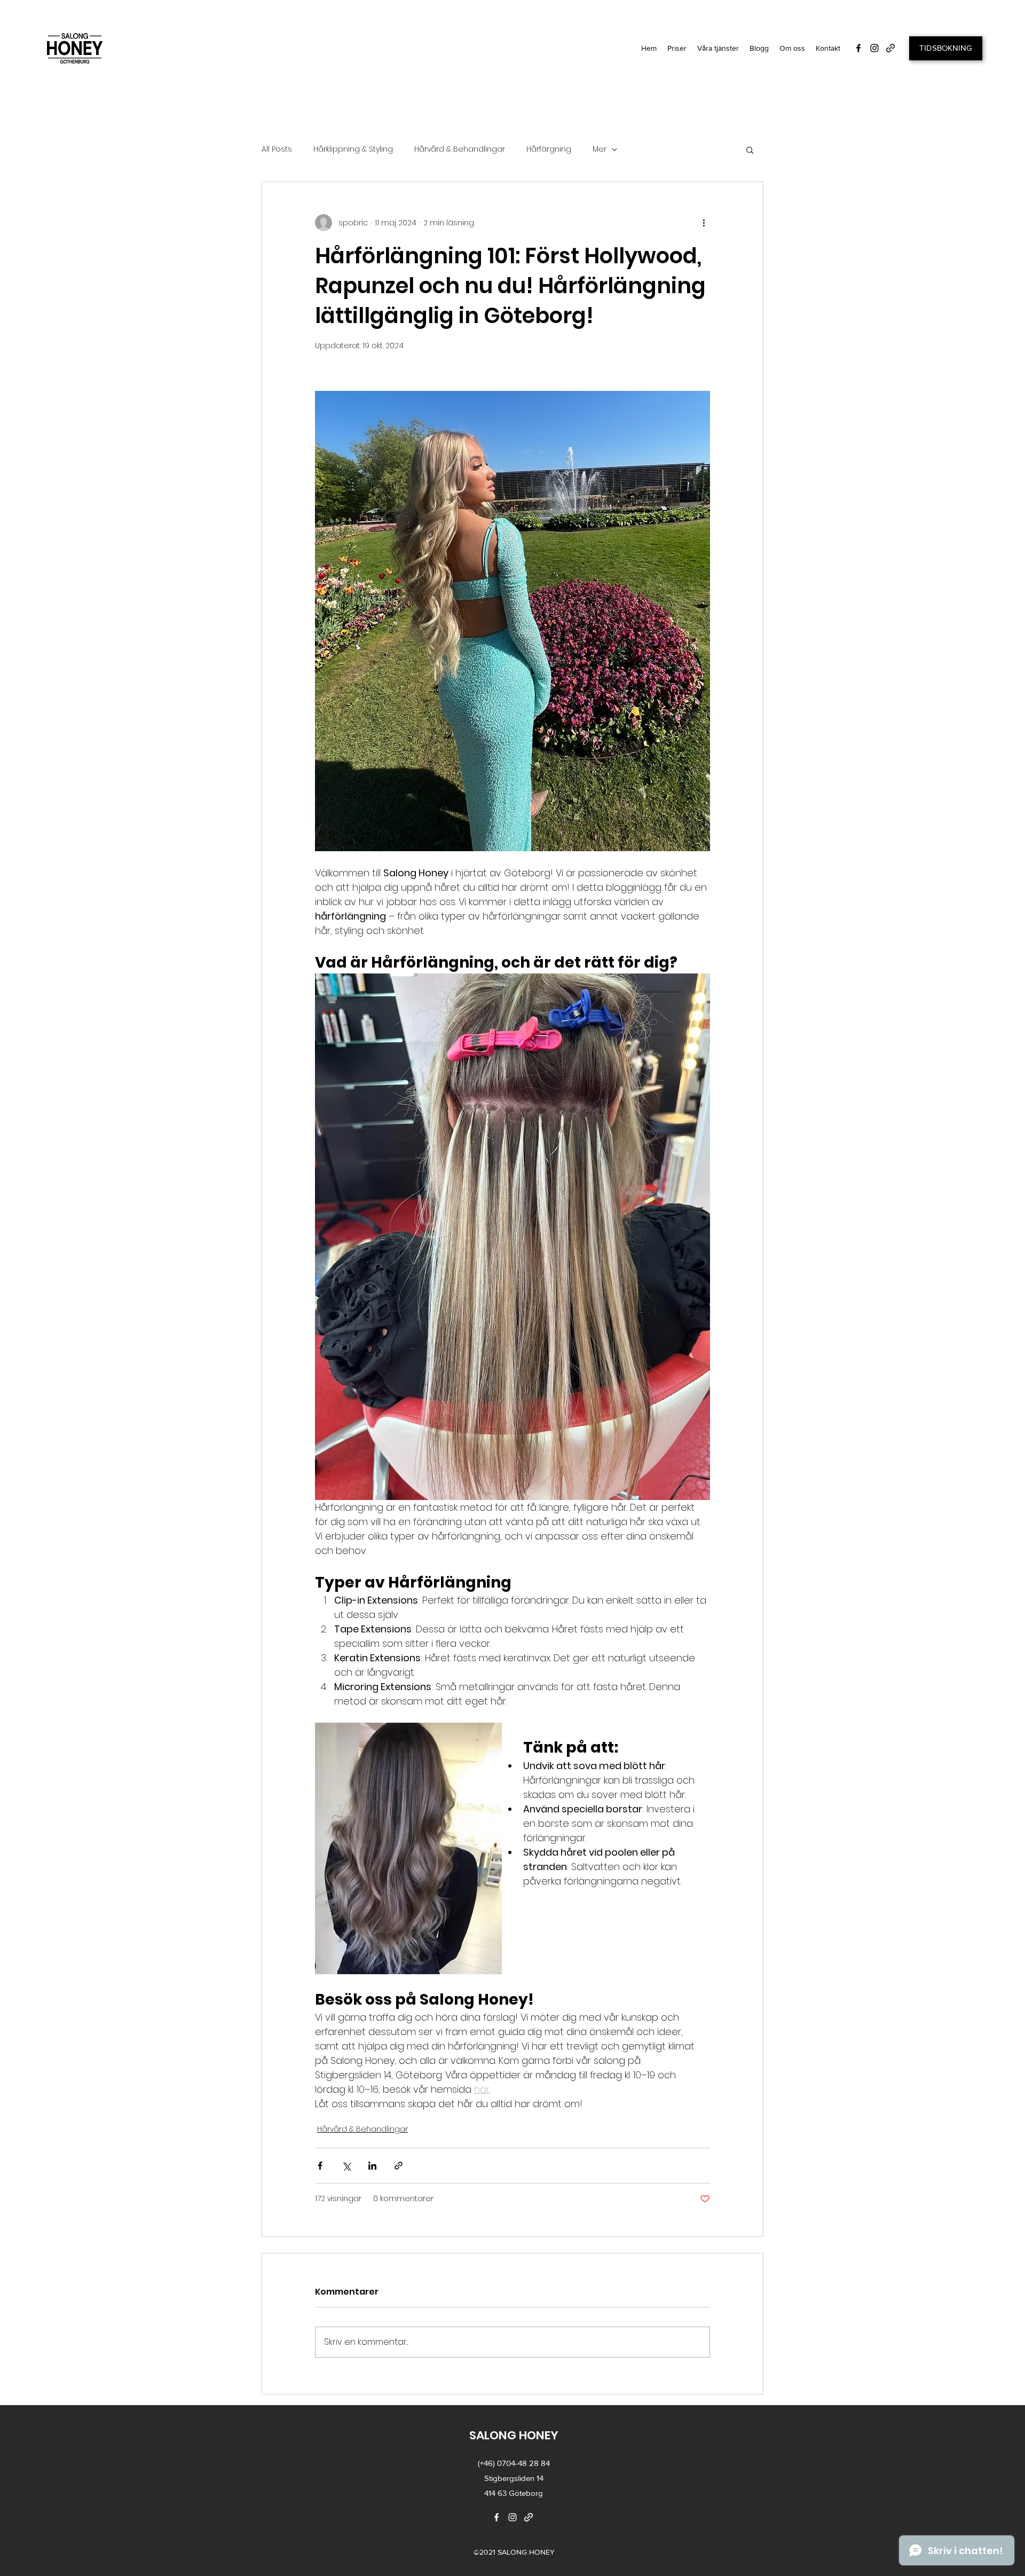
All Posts (277, 149)
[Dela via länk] (399, 2166)
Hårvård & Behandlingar (460, 149)
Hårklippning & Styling (353, 149)
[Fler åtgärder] (704, 223)
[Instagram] (874, 48)
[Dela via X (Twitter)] (346, 2166)
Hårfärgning (549, 149)
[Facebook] (858, 48)
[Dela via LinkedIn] (372, 2166)
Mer (600, 149)
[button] (718, 48)
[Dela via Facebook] (320, 2166)
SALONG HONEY (514, 2435)
